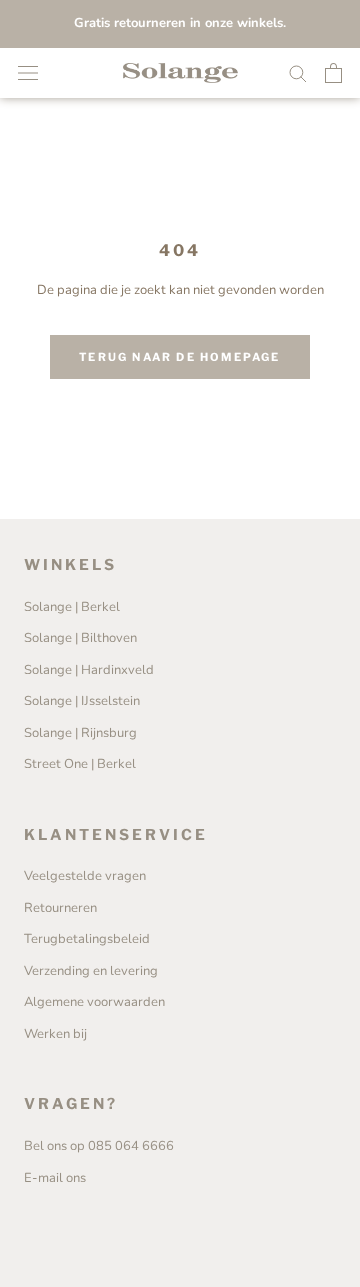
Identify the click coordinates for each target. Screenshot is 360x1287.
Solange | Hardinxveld (89, 670)
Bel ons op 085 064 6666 (99, 1146)
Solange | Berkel (72, 607)
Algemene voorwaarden (94, 1002)
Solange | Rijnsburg (80, 733)
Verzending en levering (91, 971)
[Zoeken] (298, 72)
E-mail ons (55, 1178)
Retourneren (60, 908)
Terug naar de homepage (179, 357)
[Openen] (28, 73)
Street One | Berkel (80, 764)
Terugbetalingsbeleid (87, 939)
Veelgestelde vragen (85, 876)
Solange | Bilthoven (80, 638)
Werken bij (55, 1034)
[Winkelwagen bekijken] (333, 73)
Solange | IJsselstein (82, 701)
